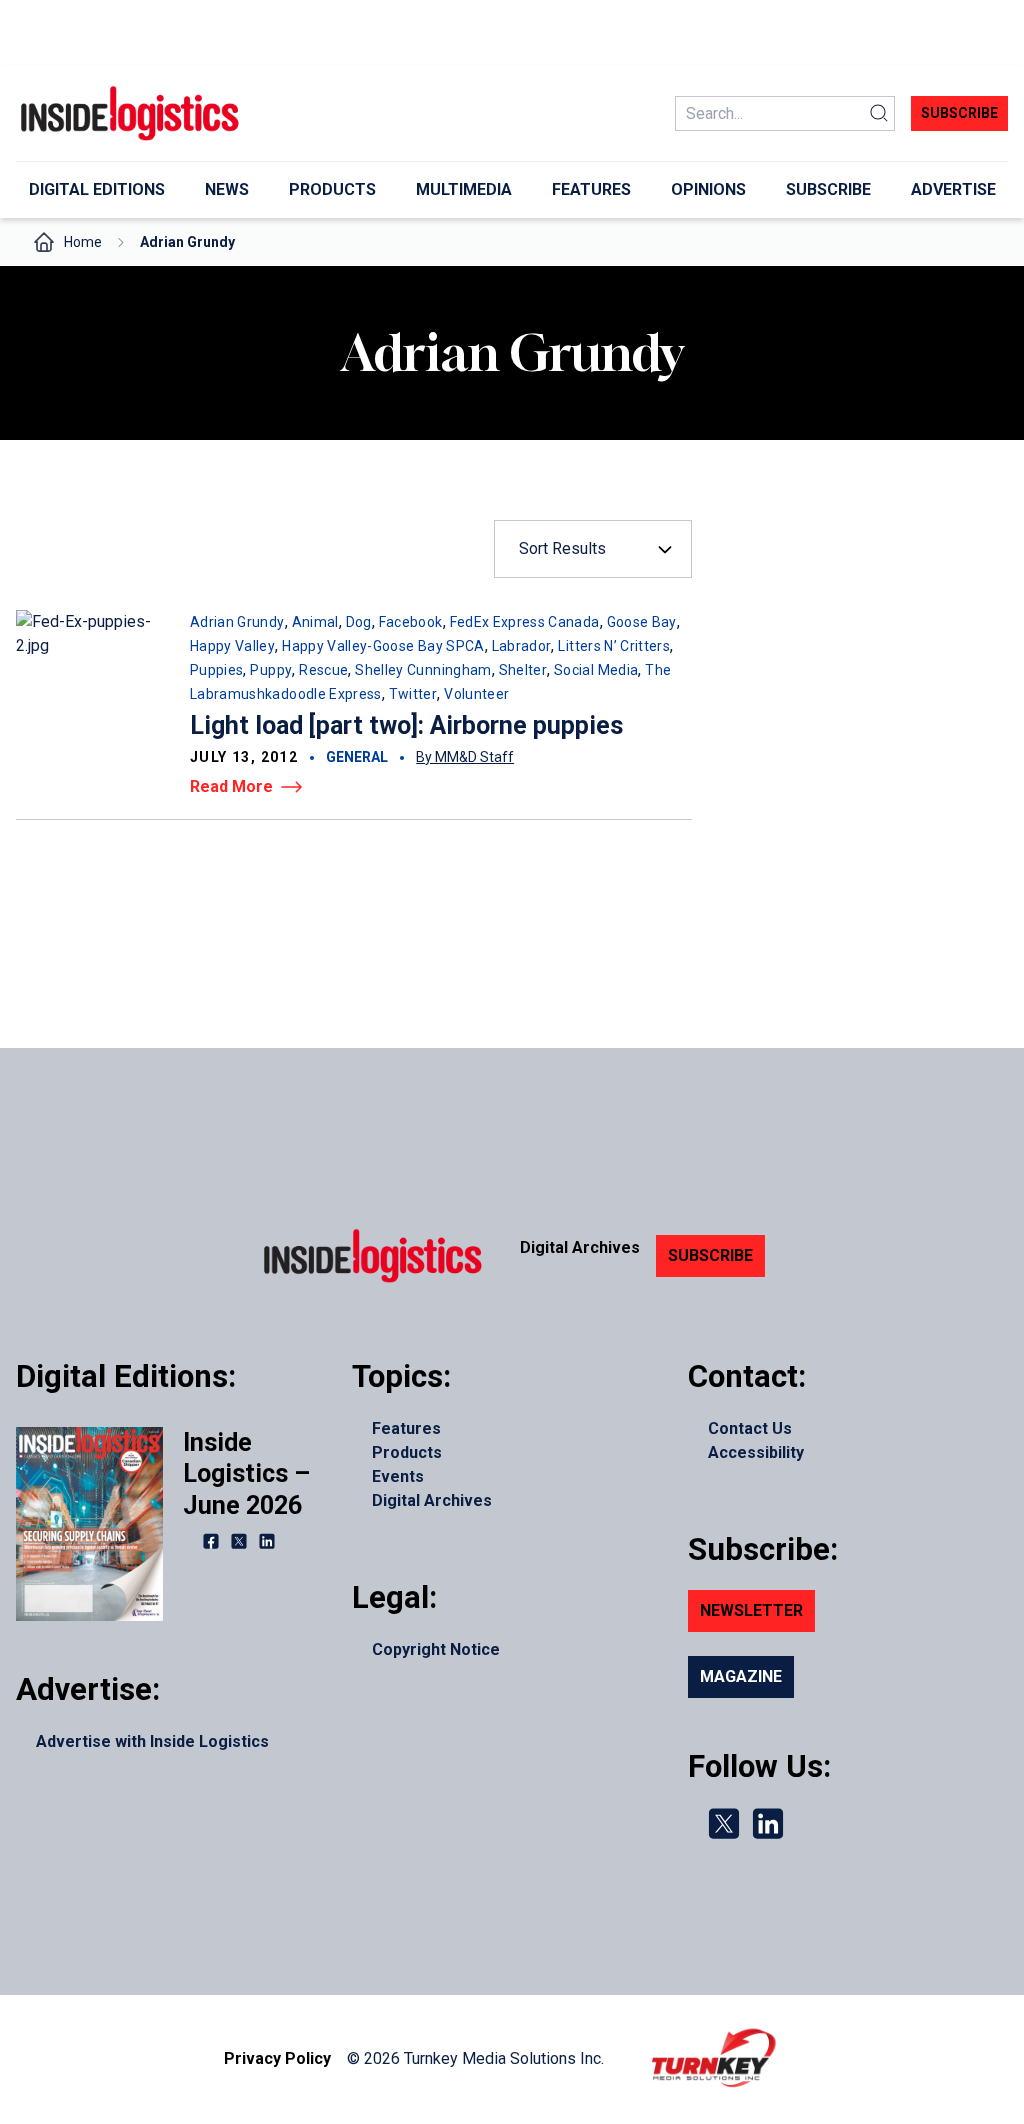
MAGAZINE (741, 1676)
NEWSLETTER (751, 1610)
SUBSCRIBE (710, 1255)
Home (83, 242)
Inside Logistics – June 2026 (246, 1474)
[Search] (879, 113)
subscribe (959, 113)
